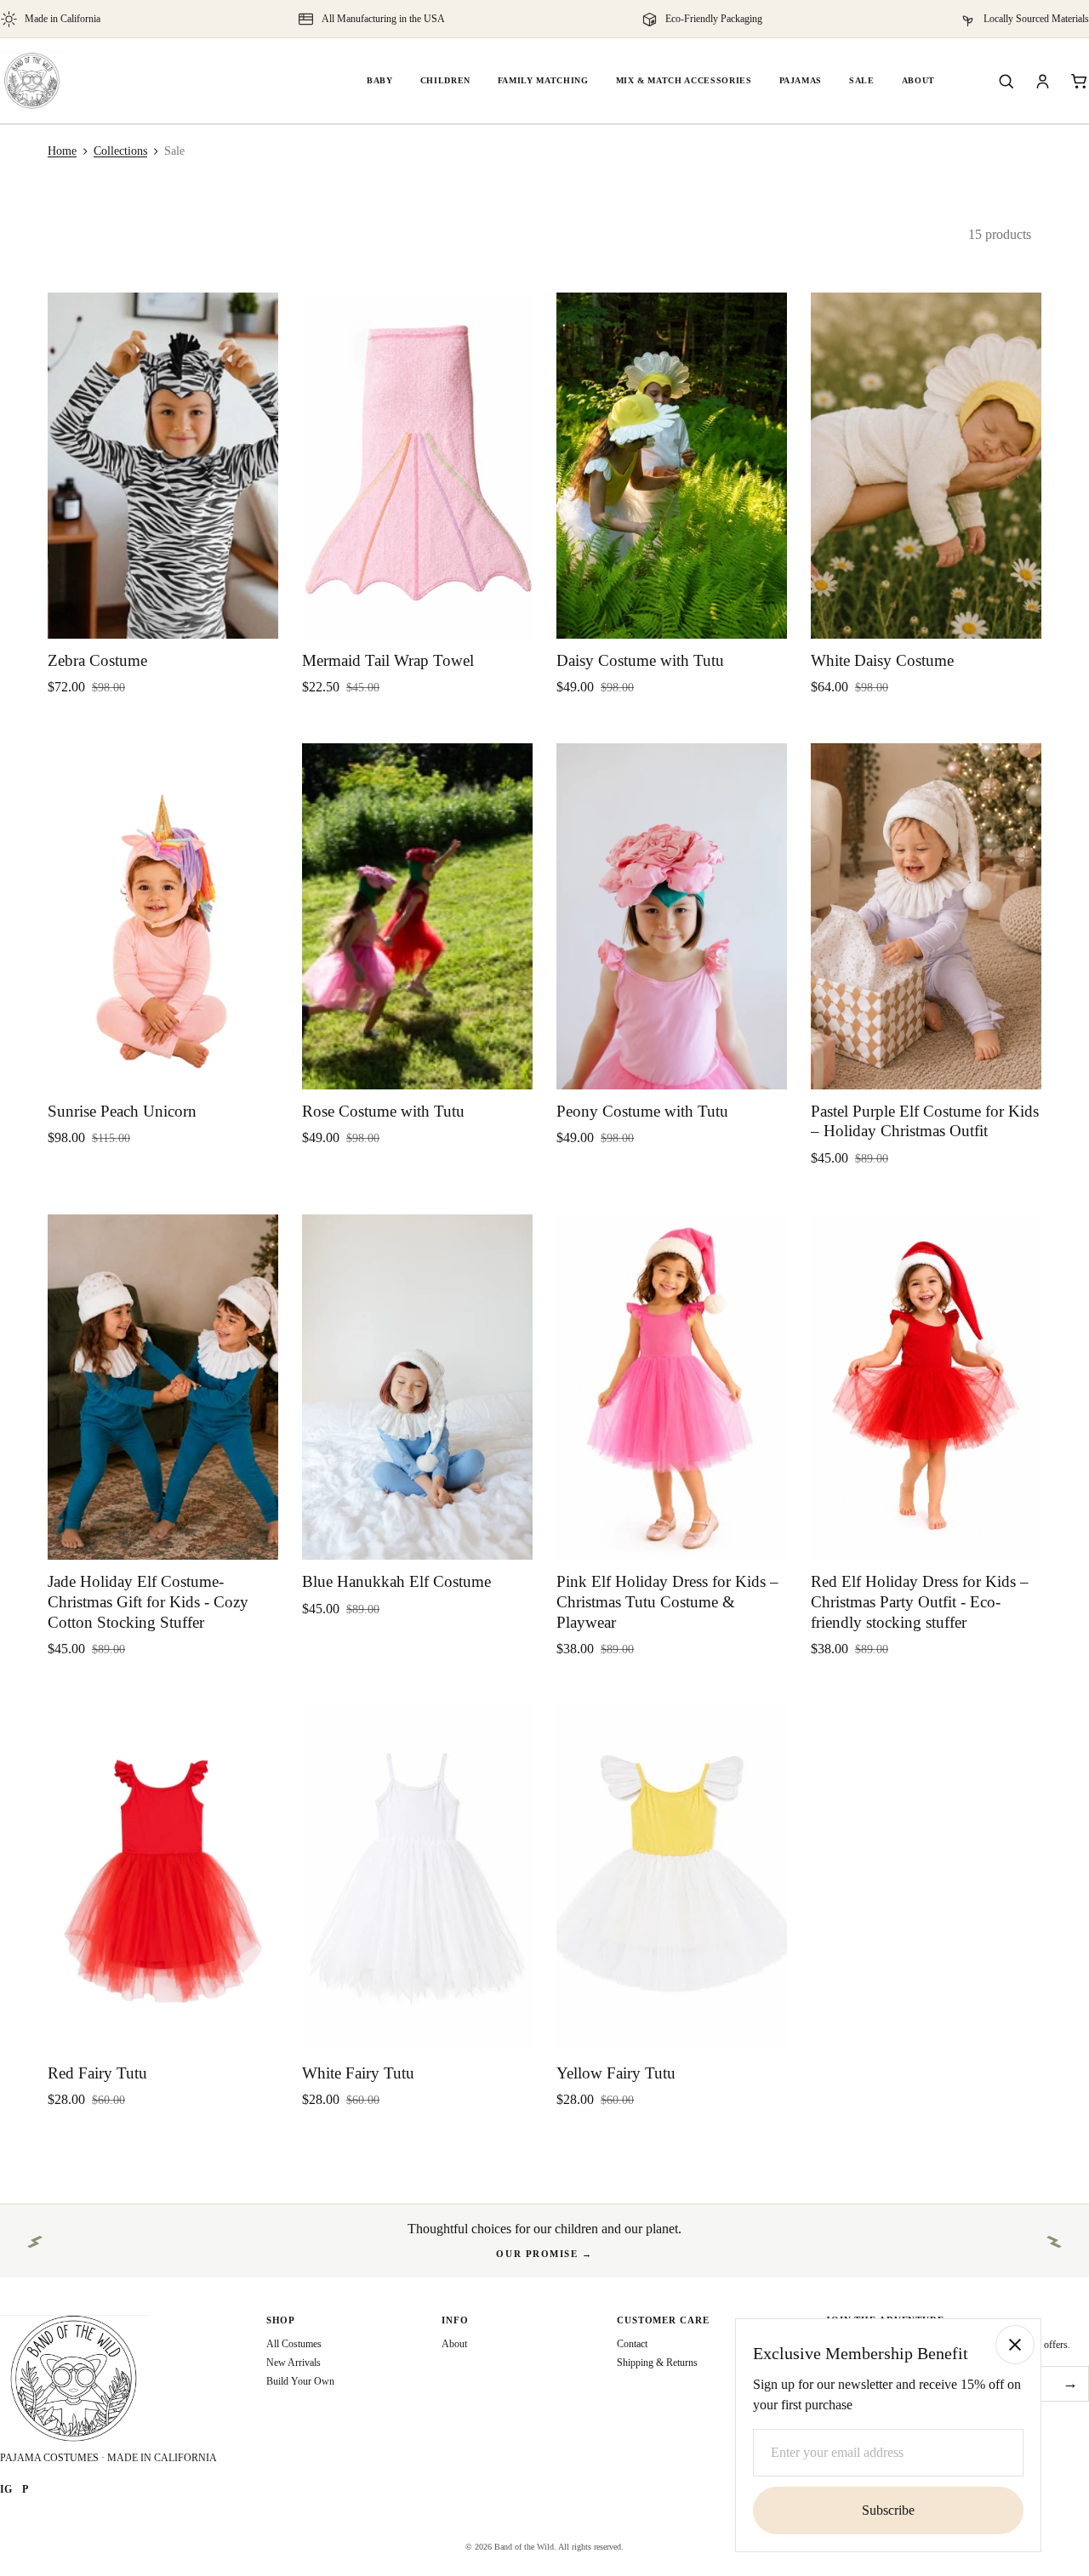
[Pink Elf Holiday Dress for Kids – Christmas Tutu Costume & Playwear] (672, 1388)
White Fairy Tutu (358, 2073)
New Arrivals (294, 2363)
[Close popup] (1015, 2345)
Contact (632, 2344)
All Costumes (294, 2344)
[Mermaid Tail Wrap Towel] (417, 466)
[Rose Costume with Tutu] (417, 916)
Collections (120, 151)
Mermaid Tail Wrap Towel (388, 660)
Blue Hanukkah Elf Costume (396, 1581)
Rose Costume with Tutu (383, 1111)
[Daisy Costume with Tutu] (672, 466)
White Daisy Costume (882, 660)
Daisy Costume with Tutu (640, 660)
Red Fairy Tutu (97, 2073)
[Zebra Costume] (163, 466)
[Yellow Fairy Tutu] (672, 1878)
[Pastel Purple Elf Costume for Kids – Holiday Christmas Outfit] (926, 916)
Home (62, 151)
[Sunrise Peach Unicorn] (163, 916)
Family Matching (543, 80)
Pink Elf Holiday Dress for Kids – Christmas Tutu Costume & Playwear (667, 1601)
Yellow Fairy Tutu (616, 2073)
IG (6, 2489)
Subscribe (888, 2510)
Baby (380, 80)
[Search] (1006, 81)
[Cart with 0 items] (1079, 81)
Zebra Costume (97, 660)
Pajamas (801, 80)
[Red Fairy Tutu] (163, 1878)
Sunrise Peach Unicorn (122, 1111)
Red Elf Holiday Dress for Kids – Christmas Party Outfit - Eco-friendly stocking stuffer (920, 1601)
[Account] (1043, 81)
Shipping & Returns (657, 2363)
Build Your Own (300, 2381)
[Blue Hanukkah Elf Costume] (417, 1388)
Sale (862, 80)
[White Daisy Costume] (926, 466)
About (918, 80)
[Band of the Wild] (32, 80)
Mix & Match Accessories (684, 80)
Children (445, 80)
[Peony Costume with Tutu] (672, 916)
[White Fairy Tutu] (417, 1878)
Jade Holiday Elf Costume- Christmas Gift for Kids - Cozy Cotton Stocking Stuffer (148, 1601)
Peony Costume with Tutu (642, 1111)
